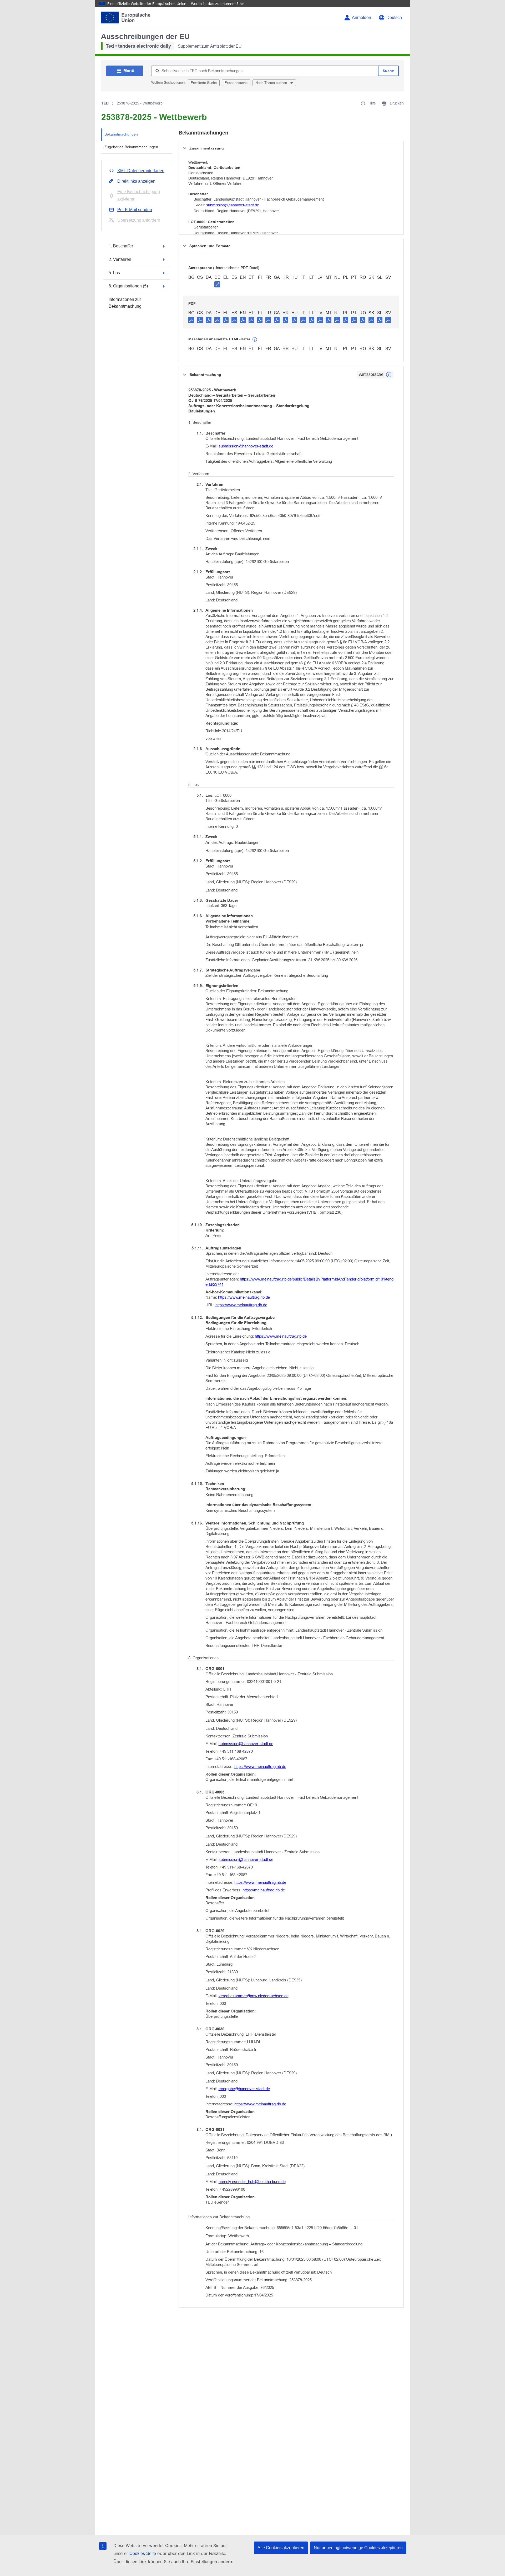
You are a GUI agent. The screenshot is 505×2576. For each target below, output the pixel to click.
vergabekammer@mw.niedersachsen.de (254, 1996)
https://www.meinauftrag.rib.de (244, 1297)
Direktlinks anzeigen (136, 181)
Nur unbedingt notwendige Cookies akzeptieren (358, 2548)
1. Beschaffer (121, 246)
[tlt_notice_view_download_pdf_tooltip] (191, 320)
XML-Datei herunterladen (141, 171)
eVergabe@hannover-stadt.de (244, 2089)
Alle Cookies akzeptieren (281, 2548)
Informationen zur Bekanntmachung (125, 303)
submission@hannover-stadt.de (233, 205)
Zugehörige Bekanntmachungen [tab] (131, 147)
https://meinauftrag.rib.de (264, 1890)
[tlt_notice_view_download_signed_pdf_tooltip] (217, 284)
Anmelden (362, 18)
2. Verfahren (120, 259)
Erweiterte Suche (204, 83)
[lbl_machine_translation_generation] (255, 340)
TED (105, 103)
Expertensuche (236, 83)
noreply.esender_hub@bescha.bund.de (252, 2182)
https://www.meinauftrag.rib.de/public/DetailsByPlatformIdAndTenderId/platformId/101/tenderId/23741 (299, 1282)
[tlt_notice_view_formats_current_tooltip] (389, 375)
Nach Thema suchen (272, 83)
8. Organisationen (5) (128, 286)
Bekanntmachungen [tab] (121, 134)
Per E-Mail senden (135, 210)
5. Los (114, 273)
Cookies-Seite (143, 2553)
